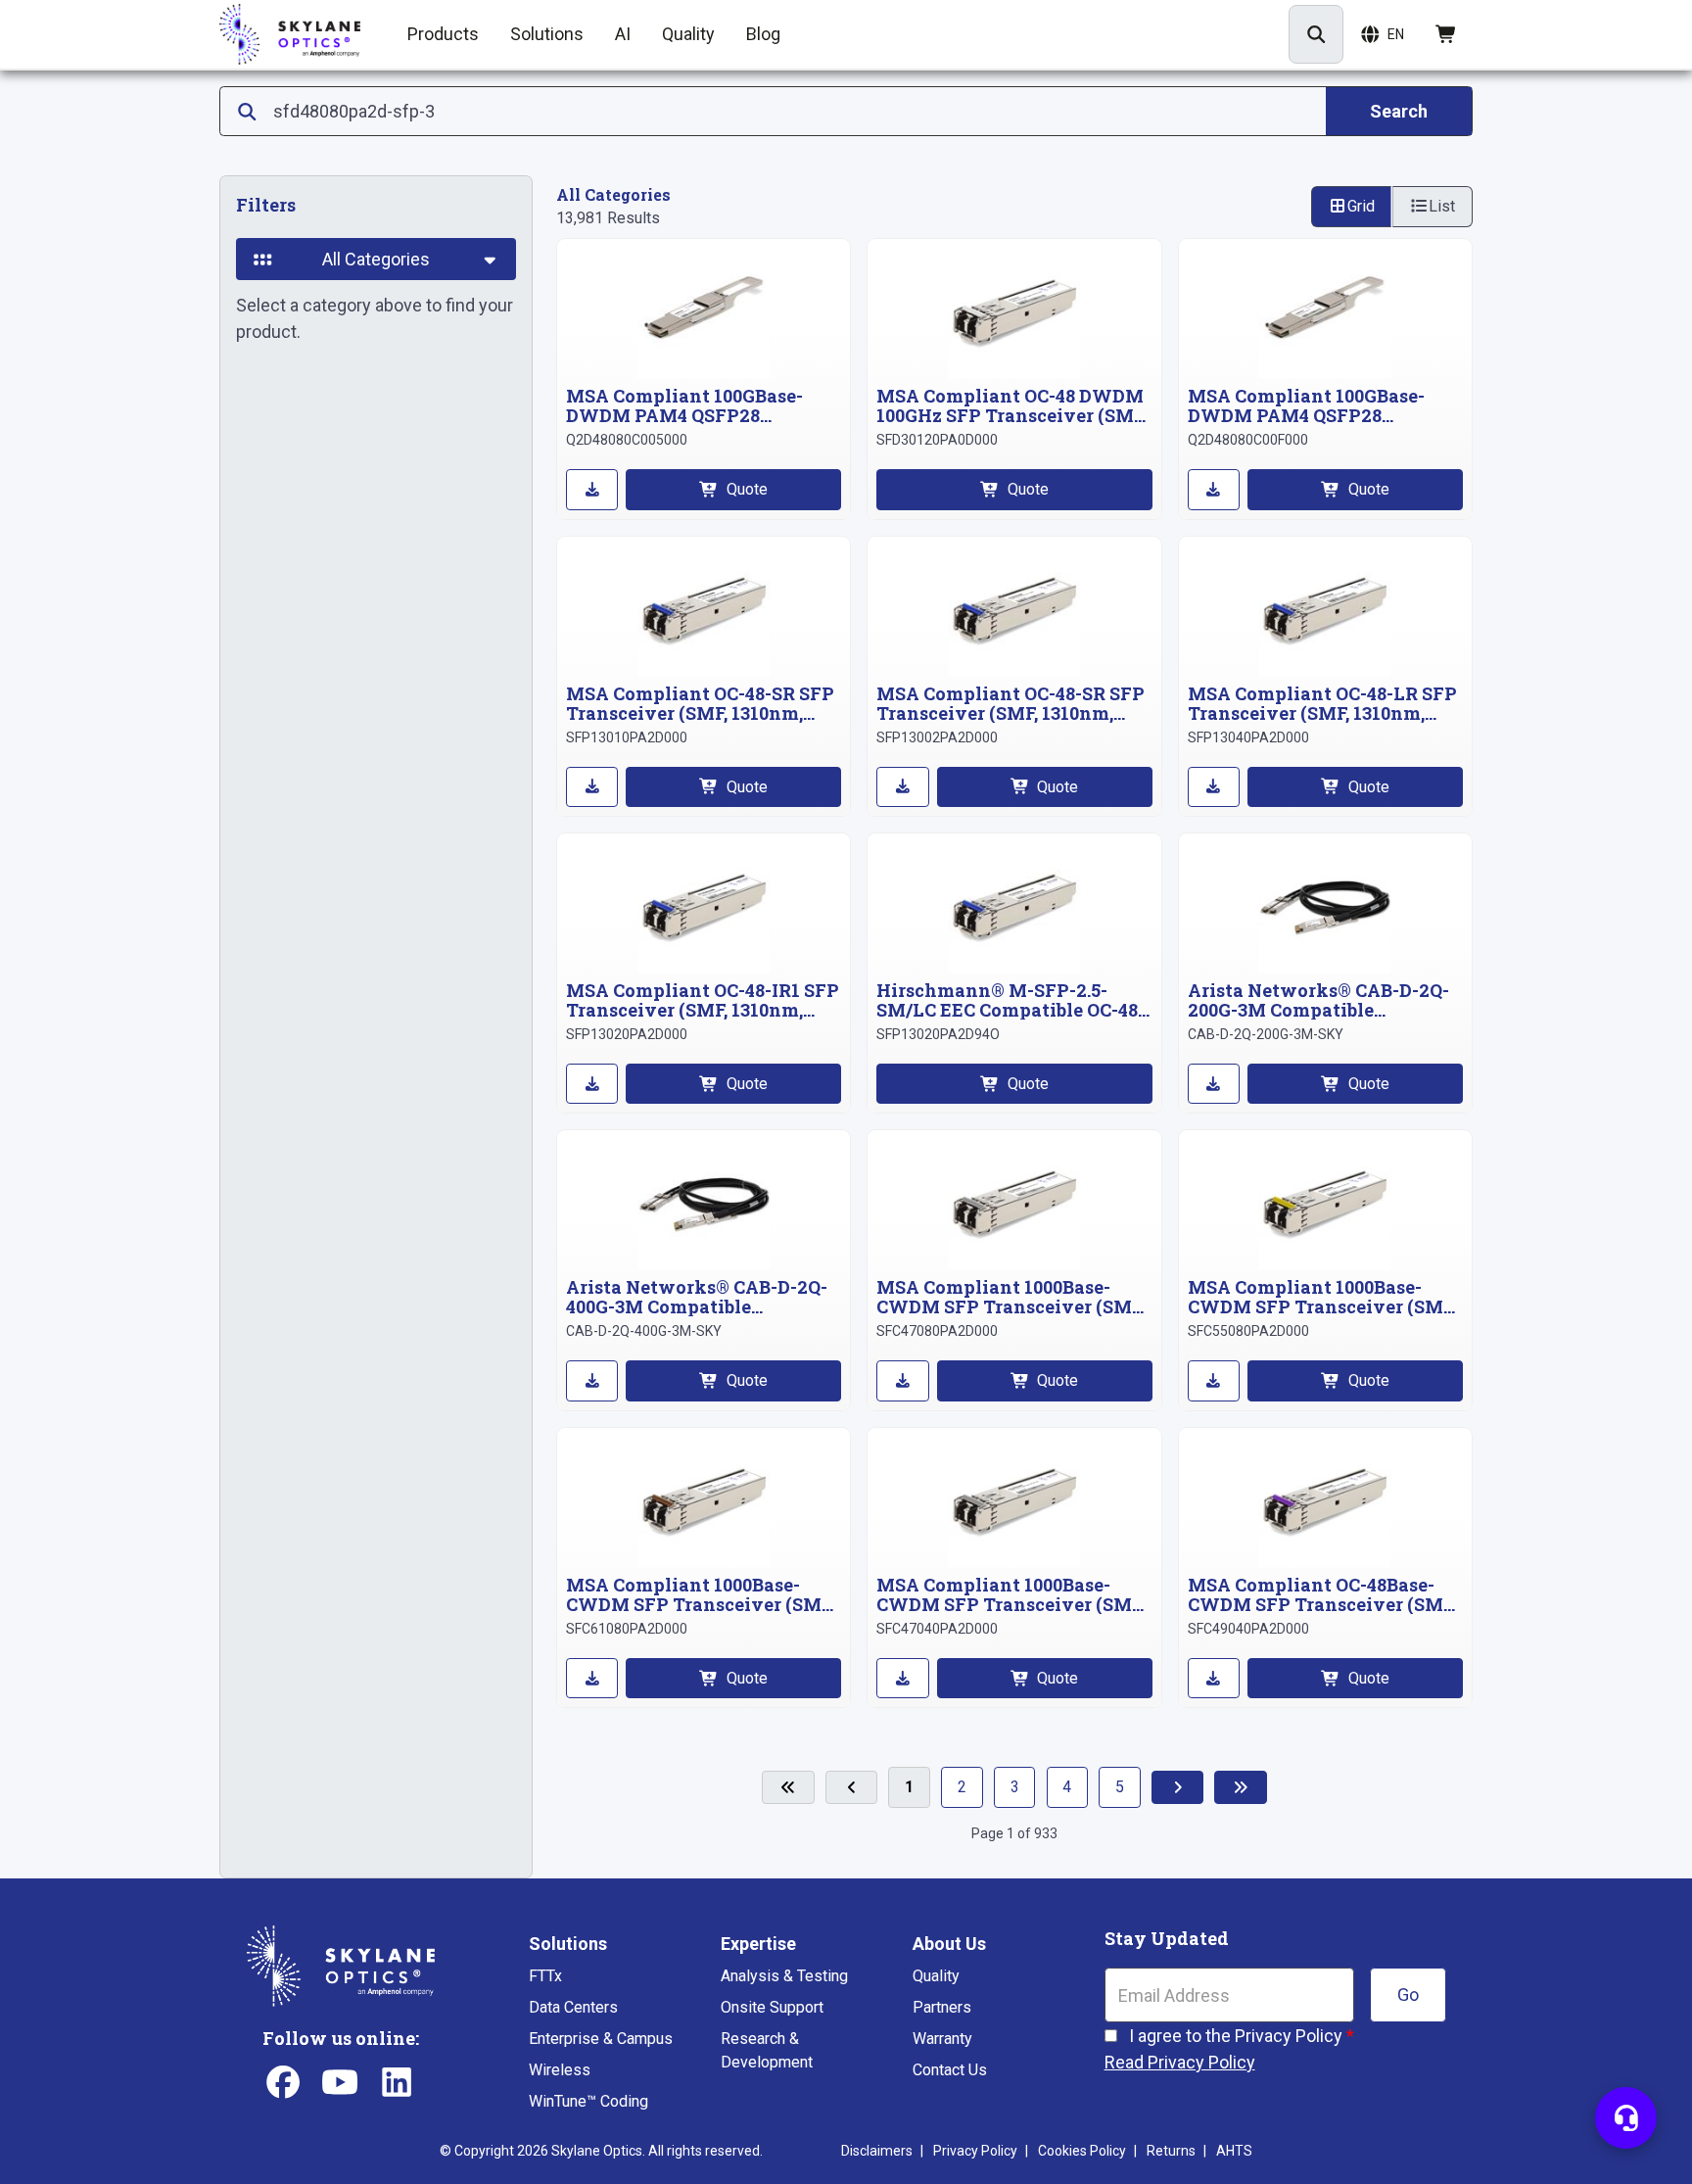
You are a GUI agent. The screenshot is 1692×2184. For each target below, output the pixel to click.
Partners (942, 2007)
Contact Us (950, 2070)
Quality (936, 1976)
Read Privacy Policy (1180, 2062)
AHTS (1234, 2151)
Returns (1171, 2151)
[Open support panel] (1626, 2118)
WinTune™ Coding (588, 2101)
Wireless (560, 2070)
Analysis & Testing (784, 1976)
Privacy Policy (975, 2151)
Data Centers (573, 2007)
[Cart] (1447, 34)
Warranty (942, 2039)
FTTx (545, 1976)
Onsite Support (772, 2007)
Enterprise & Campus (601, 2039)
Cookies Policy (1082, 2151)
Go (1408, 1994)
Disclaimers (877, 2151)
